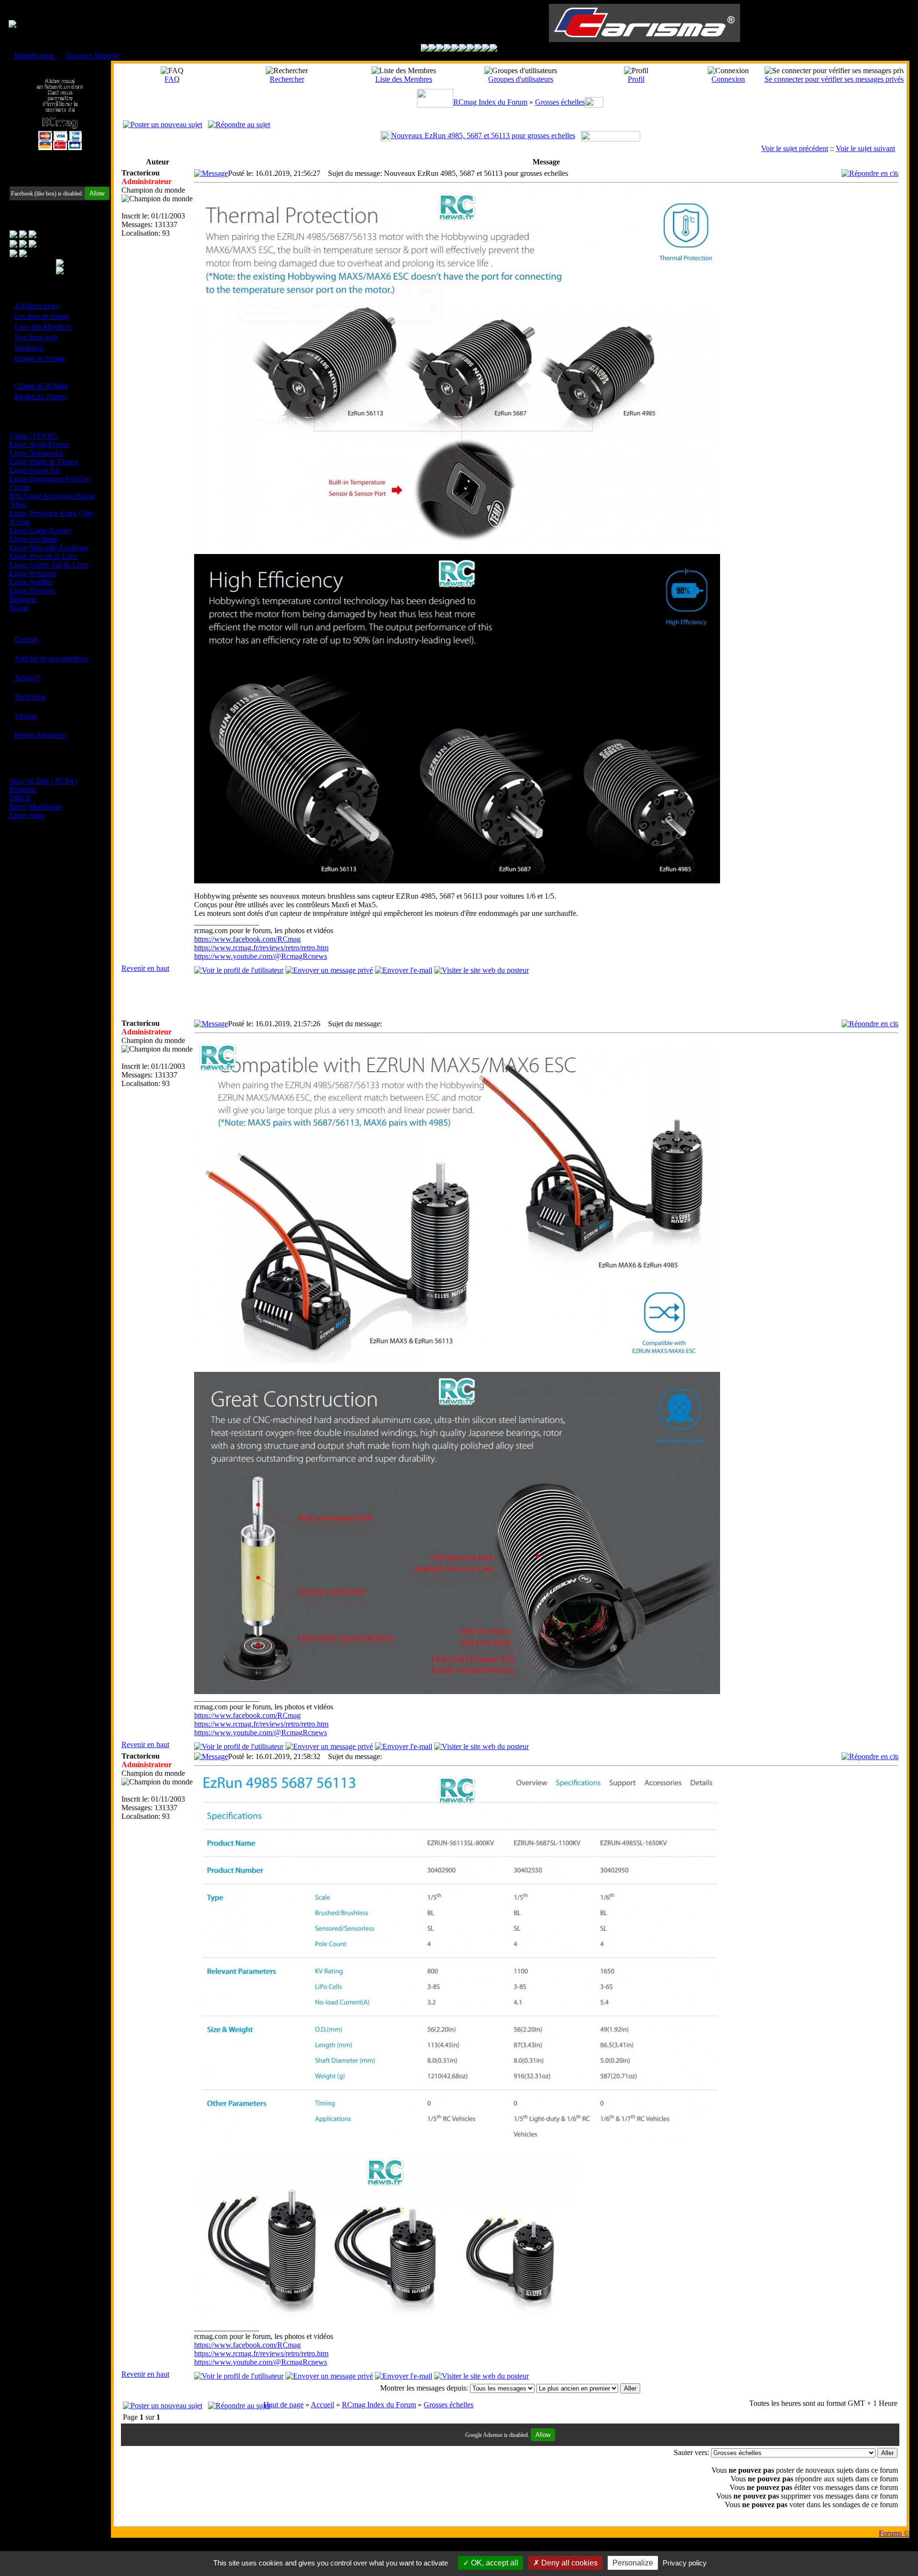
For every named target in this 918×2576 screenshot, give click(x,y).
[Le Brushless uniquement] (448, 49)
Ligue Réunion (32, 591)
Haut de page (284, 2405)
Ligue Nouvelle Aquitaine (49, 548)
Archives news (37, 306)
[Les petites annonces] (493, 49)
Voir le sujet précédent (795, 148)
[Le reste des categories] (486, 49)
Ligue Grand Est (35, 470)
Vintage (26, 716)
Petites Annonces (40, 735)
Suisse (19, 608)
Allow (97, 193)
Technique (30, 697)
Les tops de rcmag (42, 316)
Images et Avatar (39, 358)
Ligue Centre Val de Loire (49, 565)
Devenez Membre (93, 56)
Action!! (27, 678)
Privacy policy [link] (685, 2563)
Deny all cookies (568, 2563)
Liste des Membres (43, 327)
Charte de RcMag (41, 386)
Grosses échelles (560, 102)
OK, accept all (494, 2563)
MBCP (20, 798)
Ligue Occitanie (34, 539)
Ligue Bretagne (33, 573)
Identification (34, 56)
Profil (636, 79)
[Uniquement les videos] (432, 49)
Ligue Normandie (36, 453)
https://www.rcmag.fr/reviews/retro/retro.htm (261, 948)
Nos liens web (36, 337)
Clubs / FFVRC (34, 436)
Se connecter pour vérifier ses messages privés (834, 79)
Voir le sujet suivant (865, 148)
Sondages (29, 348)
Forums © (894, 2533)
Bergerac (23, 789)
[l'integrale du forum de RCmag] (425, 49)
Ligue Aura (27, 815)
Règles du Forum (40, 397)
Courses (27, 639)
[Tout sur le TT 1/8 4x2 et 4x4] (440, 49)
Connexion (728, 79)
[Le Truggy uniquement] (455, 49)
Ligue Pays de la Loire (44, 556)
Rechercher (287, 79)
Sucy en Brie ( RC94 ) (44, 781)
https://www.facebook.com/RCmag (247, 939)
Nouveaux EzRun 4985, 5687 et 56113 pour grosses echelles (483, 136)
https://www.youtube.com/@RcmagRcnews (261, 956)
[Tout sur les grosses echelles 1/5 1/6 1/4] (478, 49)
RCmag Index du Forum (490, 102)
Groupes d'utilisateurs (521, 79)
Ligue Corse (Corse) (40, 530)
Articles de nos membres (51, 658)
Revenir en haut (145, 968)
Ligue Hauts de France (44, 462)
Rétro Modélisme (36, 807)
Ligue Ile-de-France (39, 444)
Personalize (633, 2563)
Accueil (322, 2405)
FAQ (172, 79)
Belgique (23, 599)
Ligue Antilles (31, 582)
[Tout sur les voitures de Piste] (463, 49)
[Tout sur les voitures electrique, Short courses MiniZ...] (470, 49)
